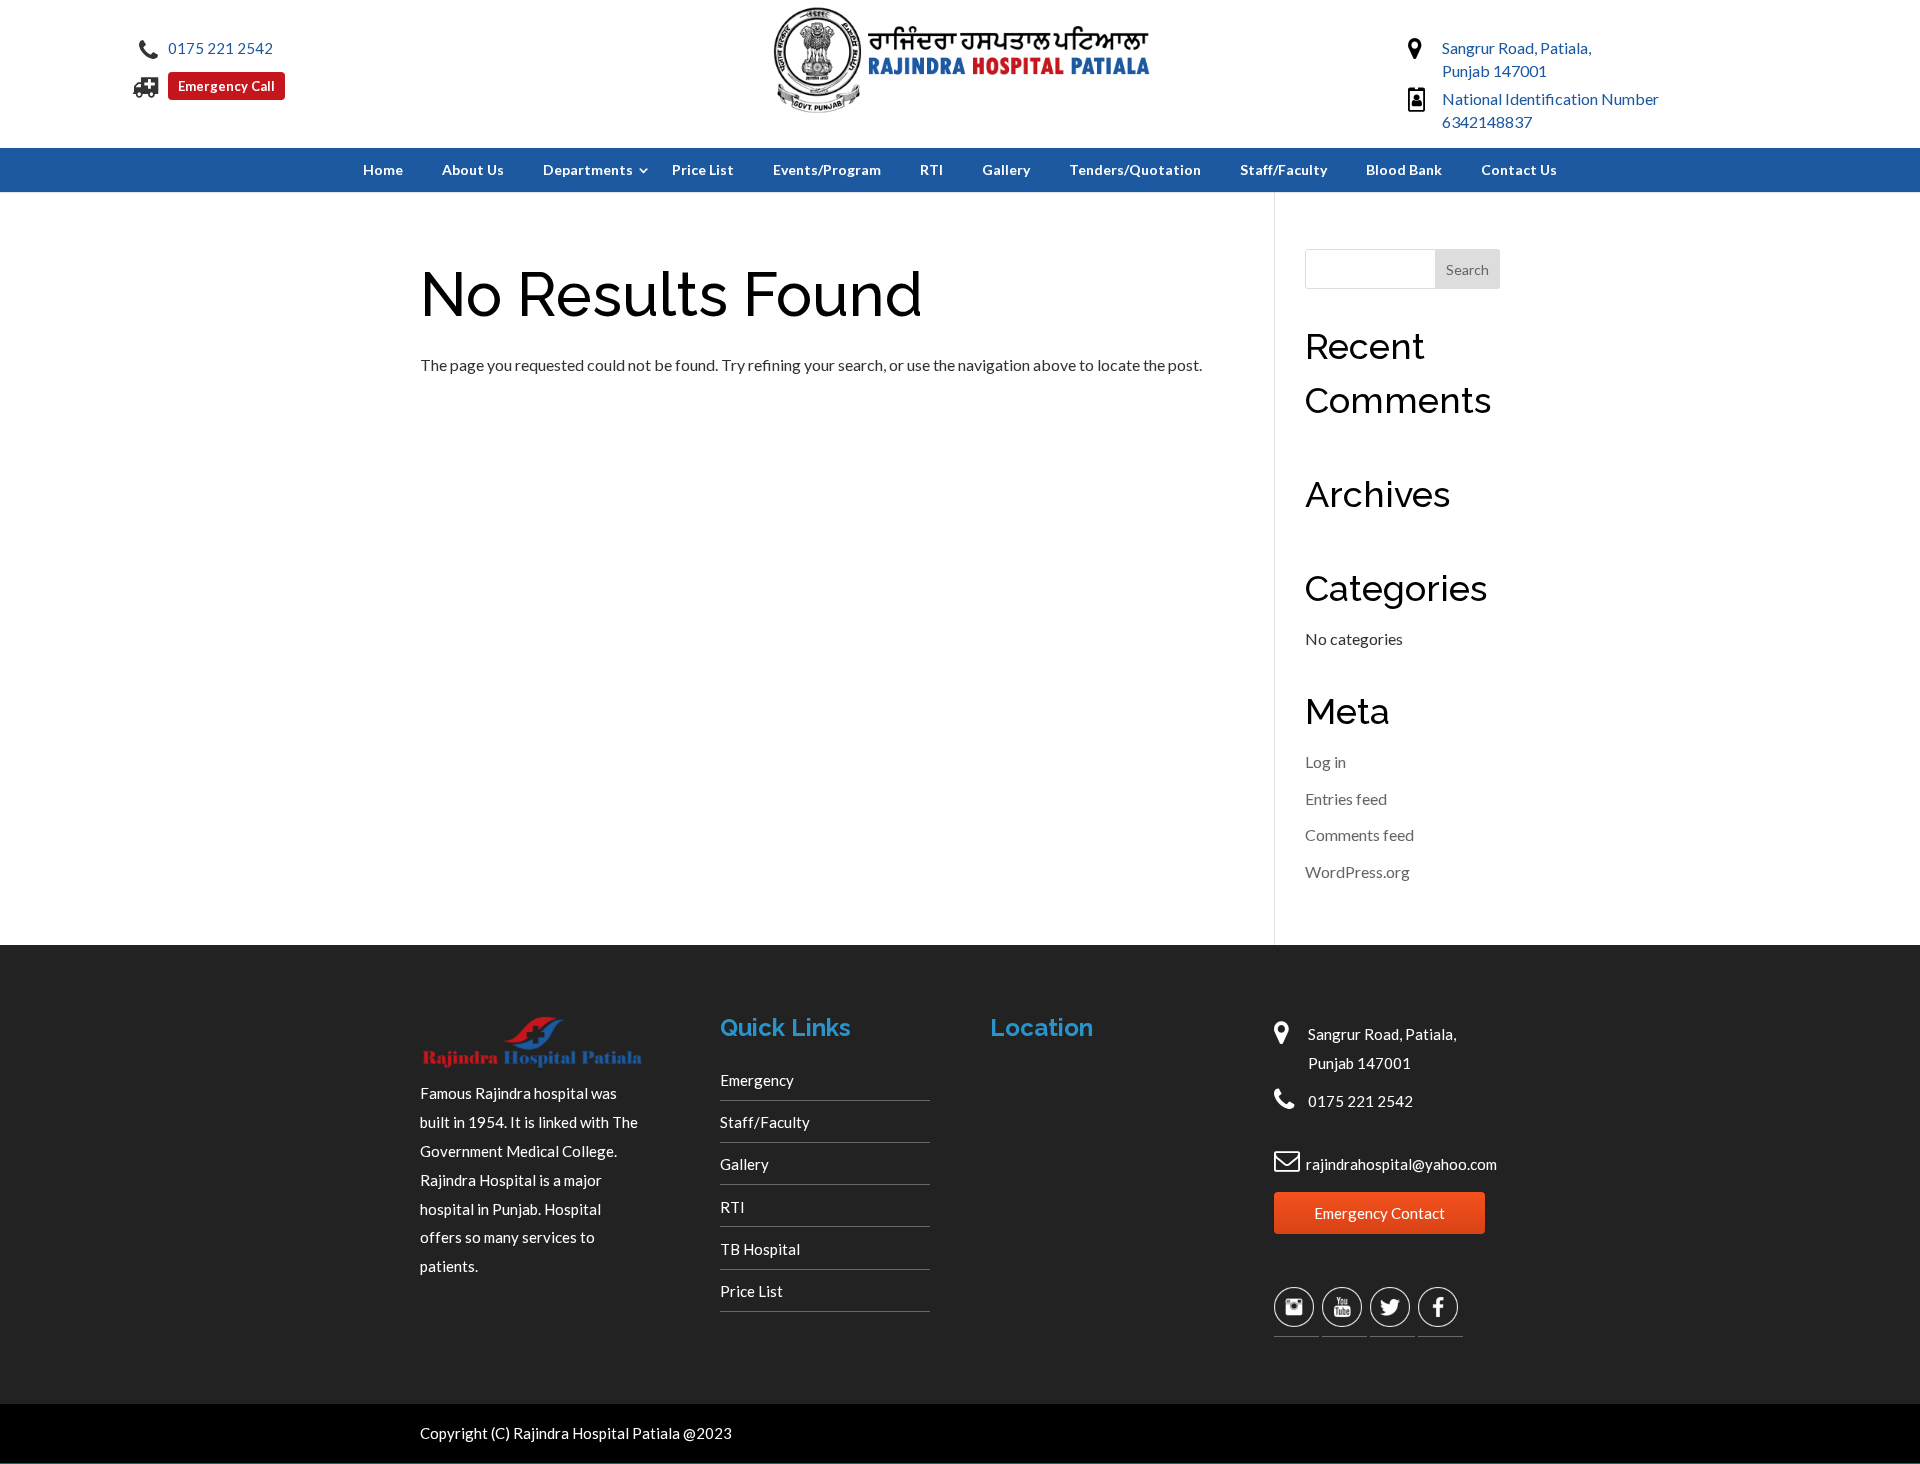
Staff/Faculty (1283, 169)
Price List (703, 169)
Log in (1325, 761)
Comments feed (1359, 834)
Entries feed (1346, 798)
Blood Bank (1404, 169)
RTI (931, 169)
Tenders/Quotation (1135, 169)
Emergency (757, 1080)
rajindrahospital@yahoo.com (1401, 1164)
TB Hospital (760, 1249)
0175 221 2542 (220, 48)
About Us (473, 169)
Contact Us (1519, 169)
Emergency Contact (1379, 1213)
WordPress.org (1357, 871)
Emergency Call (226, 86)
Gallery (1006, 169)
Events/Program (827, 169)
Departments (588, 169)
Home (383, 169)
